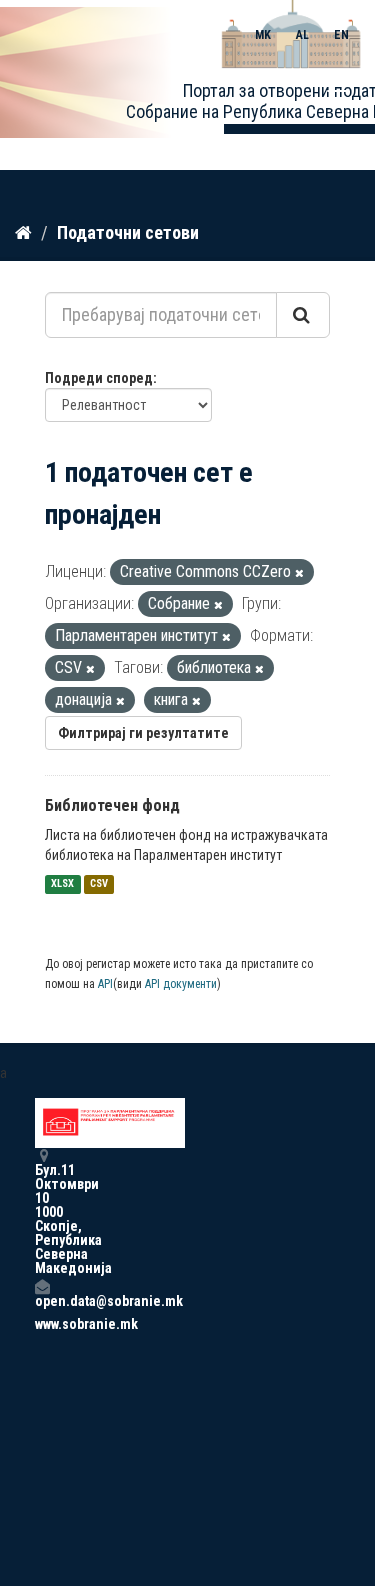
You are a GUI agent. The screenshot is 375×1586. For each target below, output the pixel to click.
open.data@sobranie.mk (42, 1300)
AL (302, 35)
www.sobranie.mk (42, 1324)
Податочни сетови (128, 232)
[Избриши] (299, 573)
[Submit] (303, 315)
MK (263, 35)
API (105, 984)
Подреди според (99, 378)
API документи (181, 984)
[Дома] (23, 232)
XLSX (62, 884)
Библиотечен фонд (112, 805)
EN (341, 35)
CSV (99, 884)
